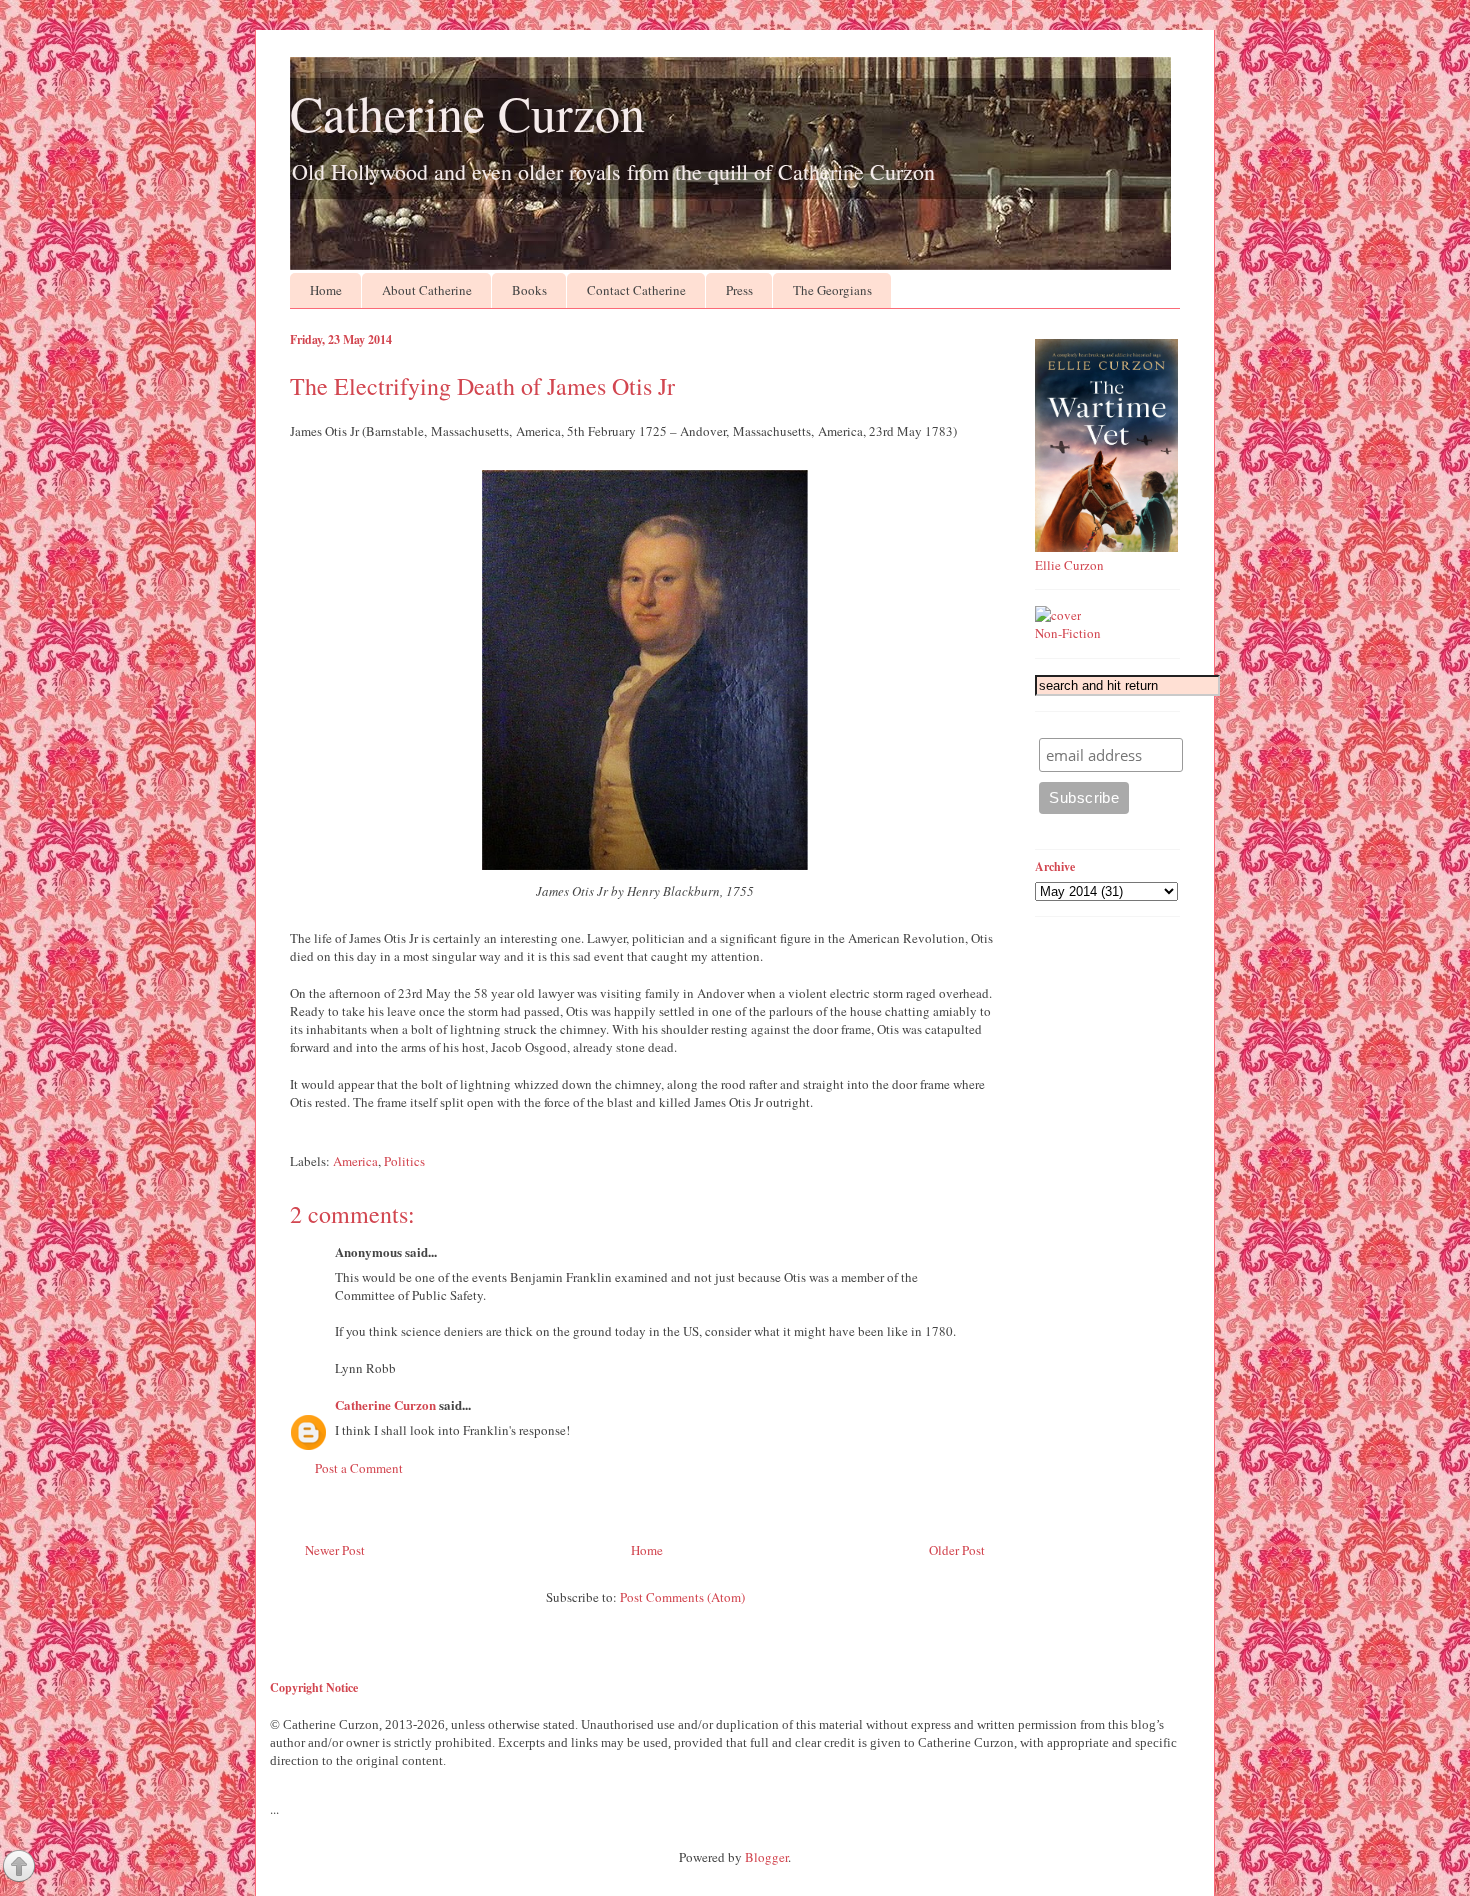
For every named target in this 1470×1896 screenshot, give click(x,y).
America (355, 1161)
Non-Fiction (1068, 633)
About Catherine (427, 290)
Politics (404, 1161)
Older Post (957, 1550)
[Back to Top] (19, 1868)
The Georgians (832, 290)
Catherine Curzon (467, 112)
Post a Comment (359, 1468)
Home (326, 290)
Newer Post (335, 1550)
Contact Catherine (636, 290)
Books (529, 290)
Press (739, 290)
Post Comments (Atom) (682, 1597)
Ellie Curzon (1069, 565)
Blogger (766, 1857)
